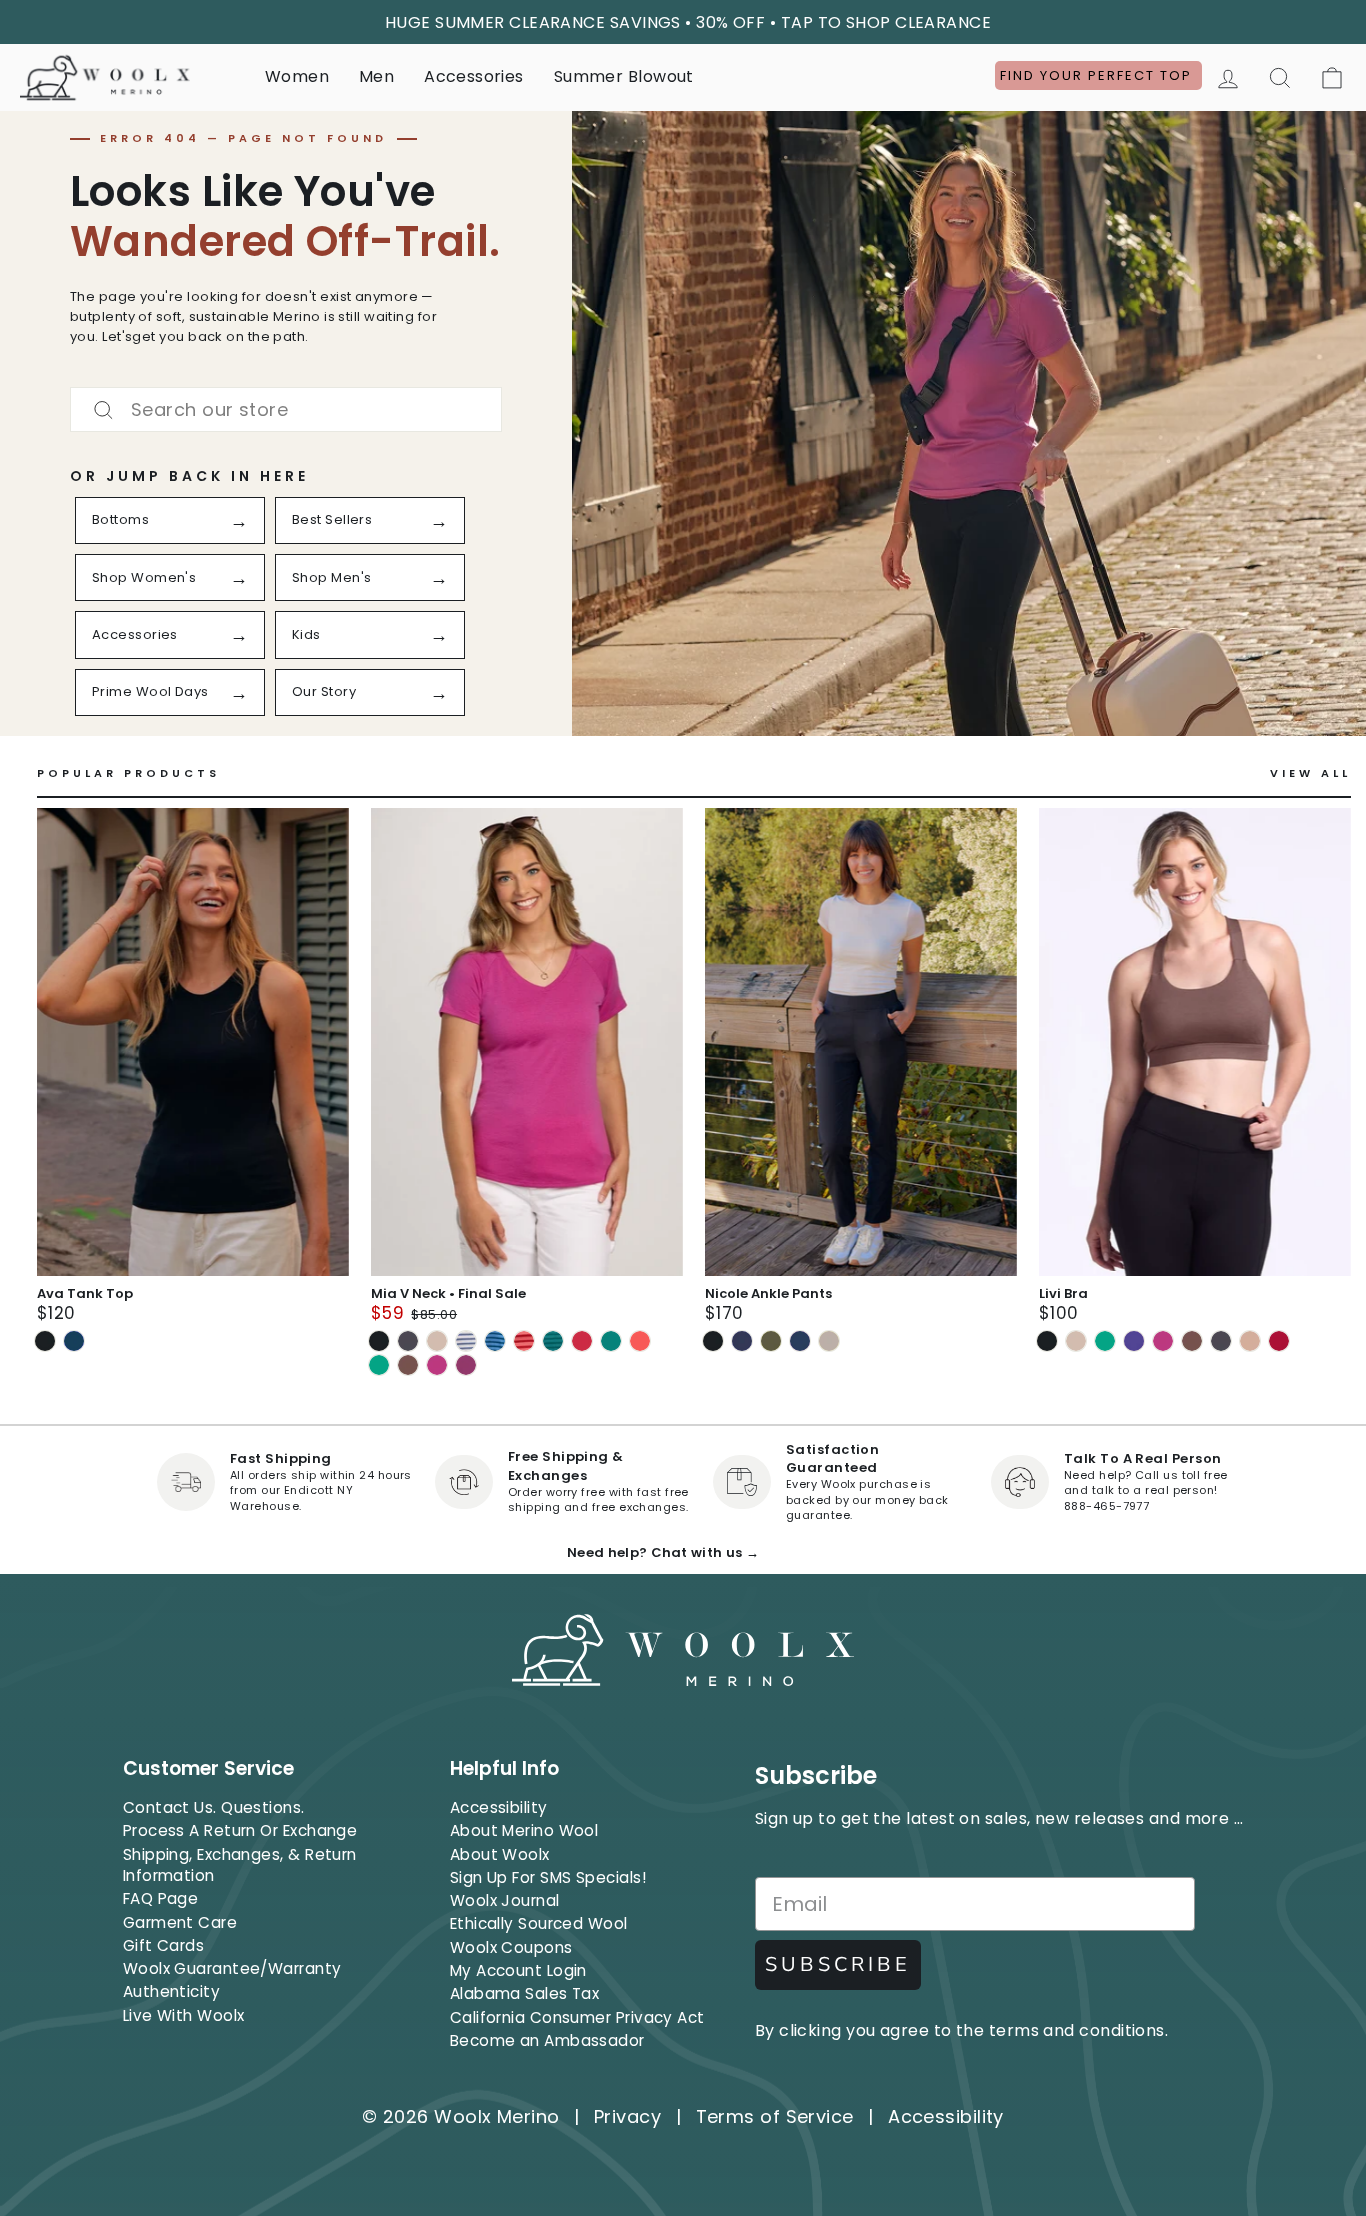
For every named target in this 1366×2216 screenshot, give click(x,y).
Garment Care (180, 1922)
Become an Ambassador (547, 2040)
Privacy (627, 2116)
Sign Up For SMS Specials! (548, 1877)
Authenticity (171, 1991)
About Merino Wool (524, 1830)
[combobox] (286, 409)
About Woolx (500, 1854)
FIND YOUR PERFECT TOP (1098, 75)
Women (297, 76)
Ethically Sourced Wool (539, 1923)
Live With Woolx (184, 2015)
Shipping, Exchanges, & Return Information (240, 1865)
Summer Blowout (624, 76)
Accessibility (499, 1807)
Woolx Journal (505, 1900)
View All (1310, 773)
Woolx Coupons (511, 1947)
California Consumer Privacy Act (577, 2017)
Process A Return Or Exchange (240, 1830)
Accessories (473, 76)
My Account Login (518, 1970)
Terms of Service (775, 2116)
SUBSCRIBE (838, 1964)
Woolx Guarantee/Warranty (232, 1968)
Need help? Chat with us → (663, 1552)
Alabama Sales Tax (525, 1993)
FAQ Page (161, 1898)
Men (376, 76)
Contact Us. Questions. (214, 1807)
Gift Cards (164, 1945)
